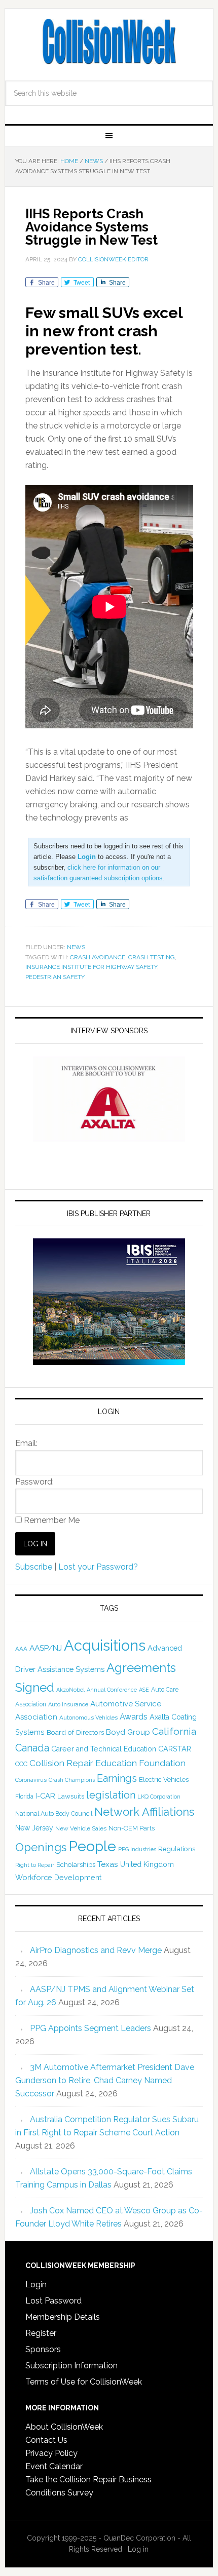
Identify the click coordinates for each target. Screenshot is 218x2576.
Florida (24, 1797)
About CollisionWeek (64, 2427)
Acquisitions (105, 1645)
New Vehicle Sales (81, 1828)
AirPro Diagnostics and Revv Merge (96, 1950)
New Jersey (34, 1828)
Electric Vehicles (164, 1779)
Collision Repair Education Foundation (107, 1763)
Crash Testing (152, 957)
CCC (21, 1764)
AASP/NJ (46, 1648)
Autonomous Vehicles (88, 1718)
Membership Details (63, 2317)
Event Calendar (54, 2466)
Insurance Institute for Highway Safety (91, 967)
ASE (144, 1690)
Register (41, 2333)
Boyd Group (128, 1732)
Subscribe (34, 1567)
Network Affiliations (144, 1812)
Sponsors (43, 2349)
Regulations (177, 1849)
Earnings (117, 1778)
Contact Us (46, 2440)
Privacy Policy (51, 2453)
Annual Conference (112, 1690)
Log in (138, 2549)
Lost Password (53, 2301)
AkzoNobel (70, 1690)
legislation (111, 1795)
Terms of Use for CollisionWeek (84, 2382)
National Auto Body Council (54, 1813)
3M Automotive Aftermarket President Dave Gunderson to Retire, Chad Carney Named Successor (105, 2080)
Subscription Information (71, 2366)
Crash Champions (72, 1780)
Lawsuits (71, 1796)
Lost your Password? (98, 1567)
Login (36, 2285)
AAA (21, 1649)
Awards (134, 1717)
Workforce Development (58, 1877)
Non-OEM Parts (132, 1828)
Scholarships (76, 1864)
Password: (34, 1482)
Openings (41, 1847)
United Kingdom (147, 1864)
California (174, 1731)
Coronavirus (31, 1780)
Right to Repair (35, 1865)
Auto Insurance (68, 1705)
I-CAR (45, 1796)
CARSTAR (175, 1749)
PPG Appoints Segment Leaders (90, 2028)
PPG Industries (137, 1849)
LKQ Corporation (159, 1797)
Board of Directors (75, 1732)
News (76, 947)
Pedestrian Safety (55, 977)
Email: (26, 1443)
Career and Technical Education (104, 1749)
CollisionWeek (109, 42)
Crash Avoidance (98, 957)
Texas (108, 1864)
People (92, 1846)
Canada (32, 1748)
